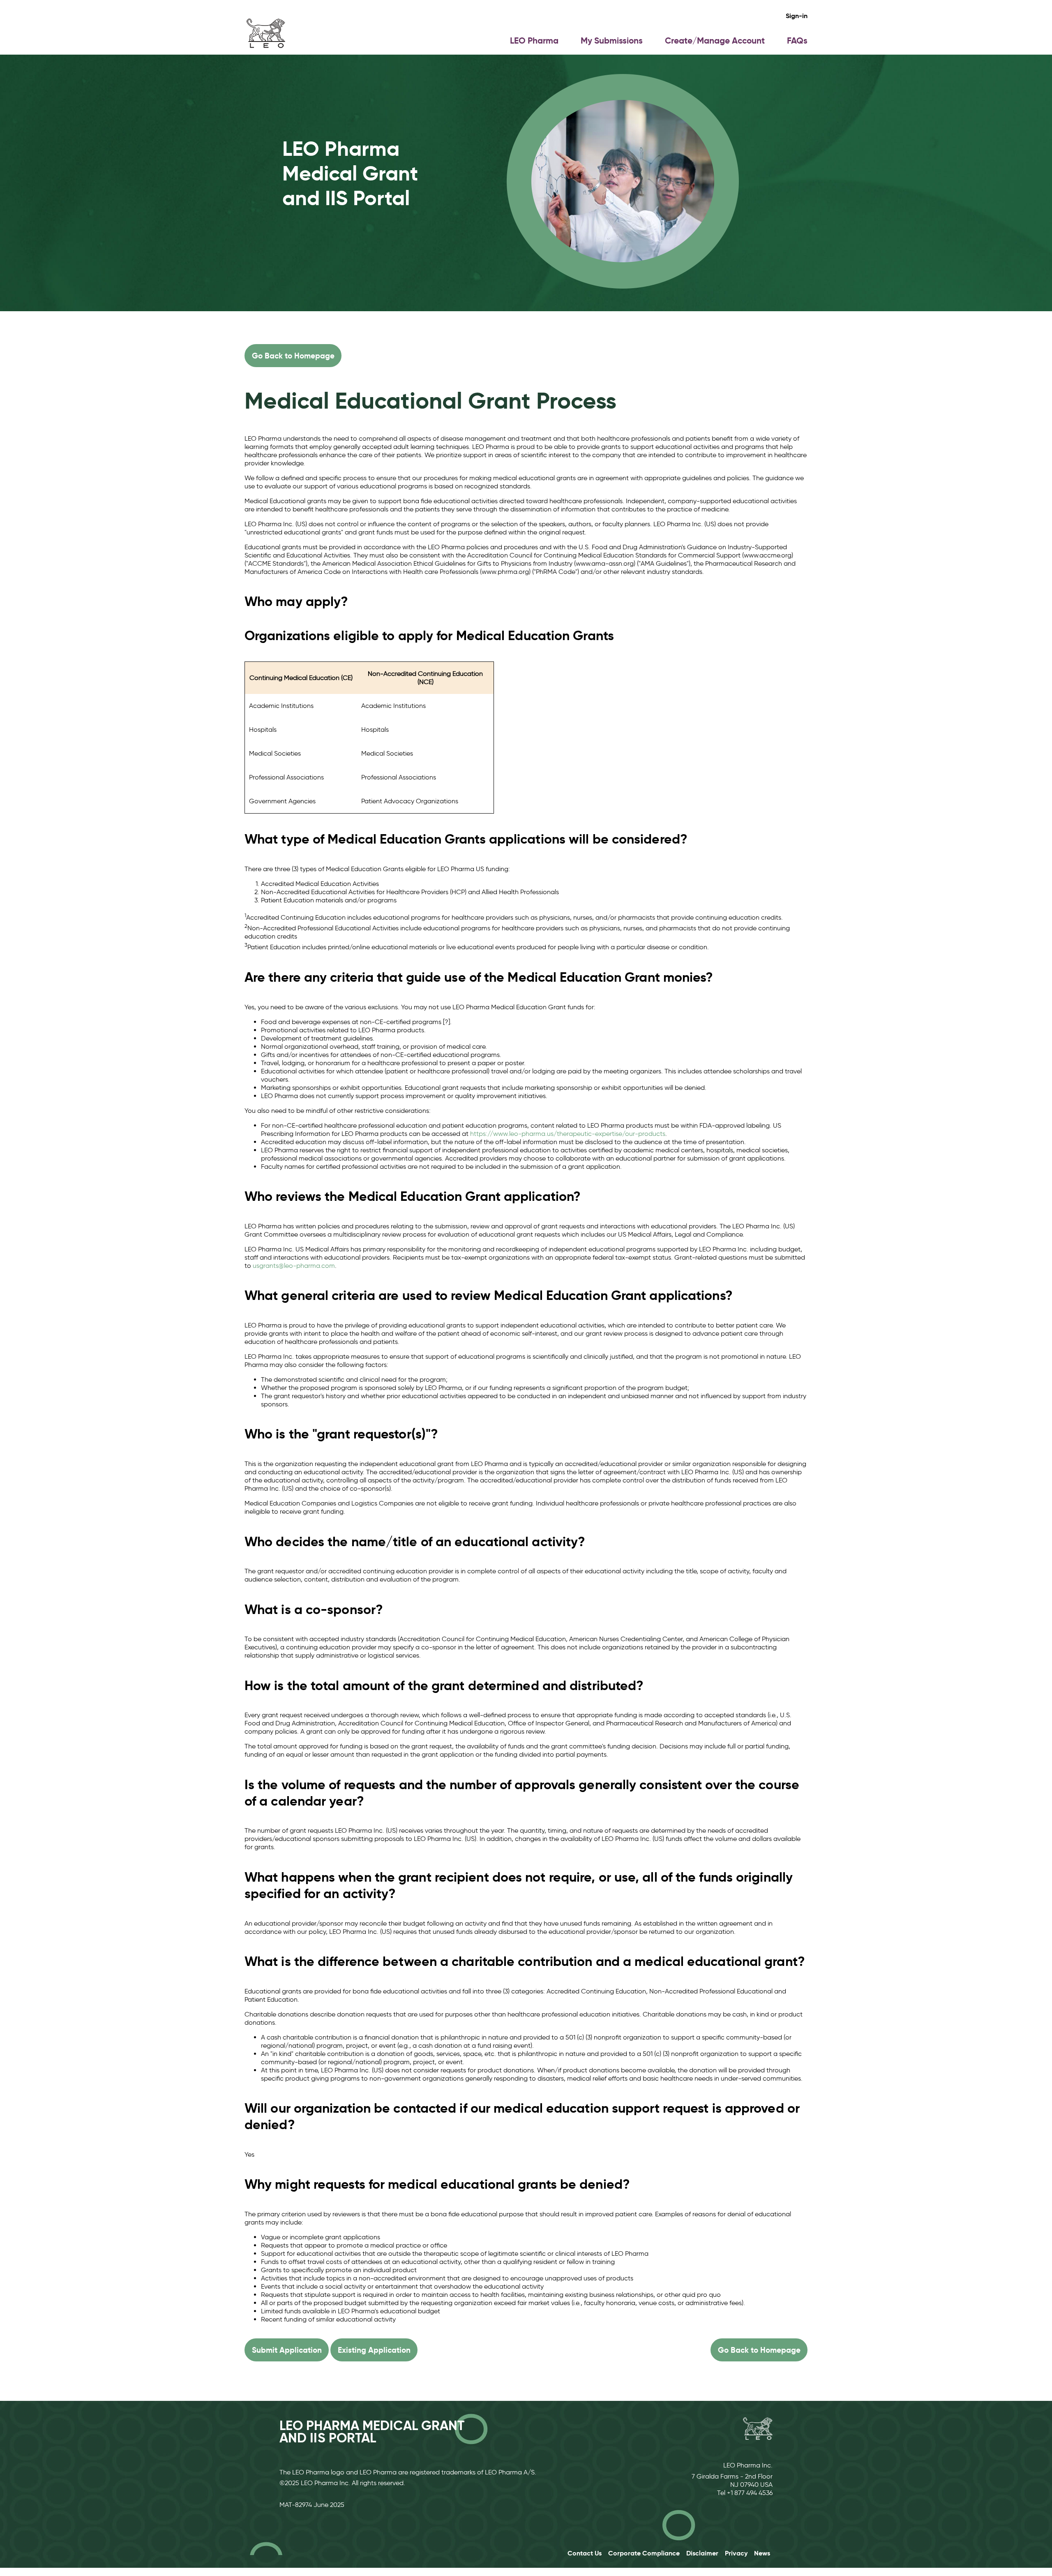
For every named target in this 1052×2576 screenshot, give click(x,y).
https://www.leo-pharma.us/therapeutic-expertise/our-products (568, 1134)
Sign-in (797, 16)
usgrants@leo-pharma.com (294, 1266)
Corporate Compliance (644, 2553)
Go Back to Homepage (293, 356)
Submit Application (287, 2350)
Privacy (736, 2553)
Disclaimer (702, 2553)
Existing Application (374, 2350)
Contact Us (585, 2553)
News (762, 2553)
